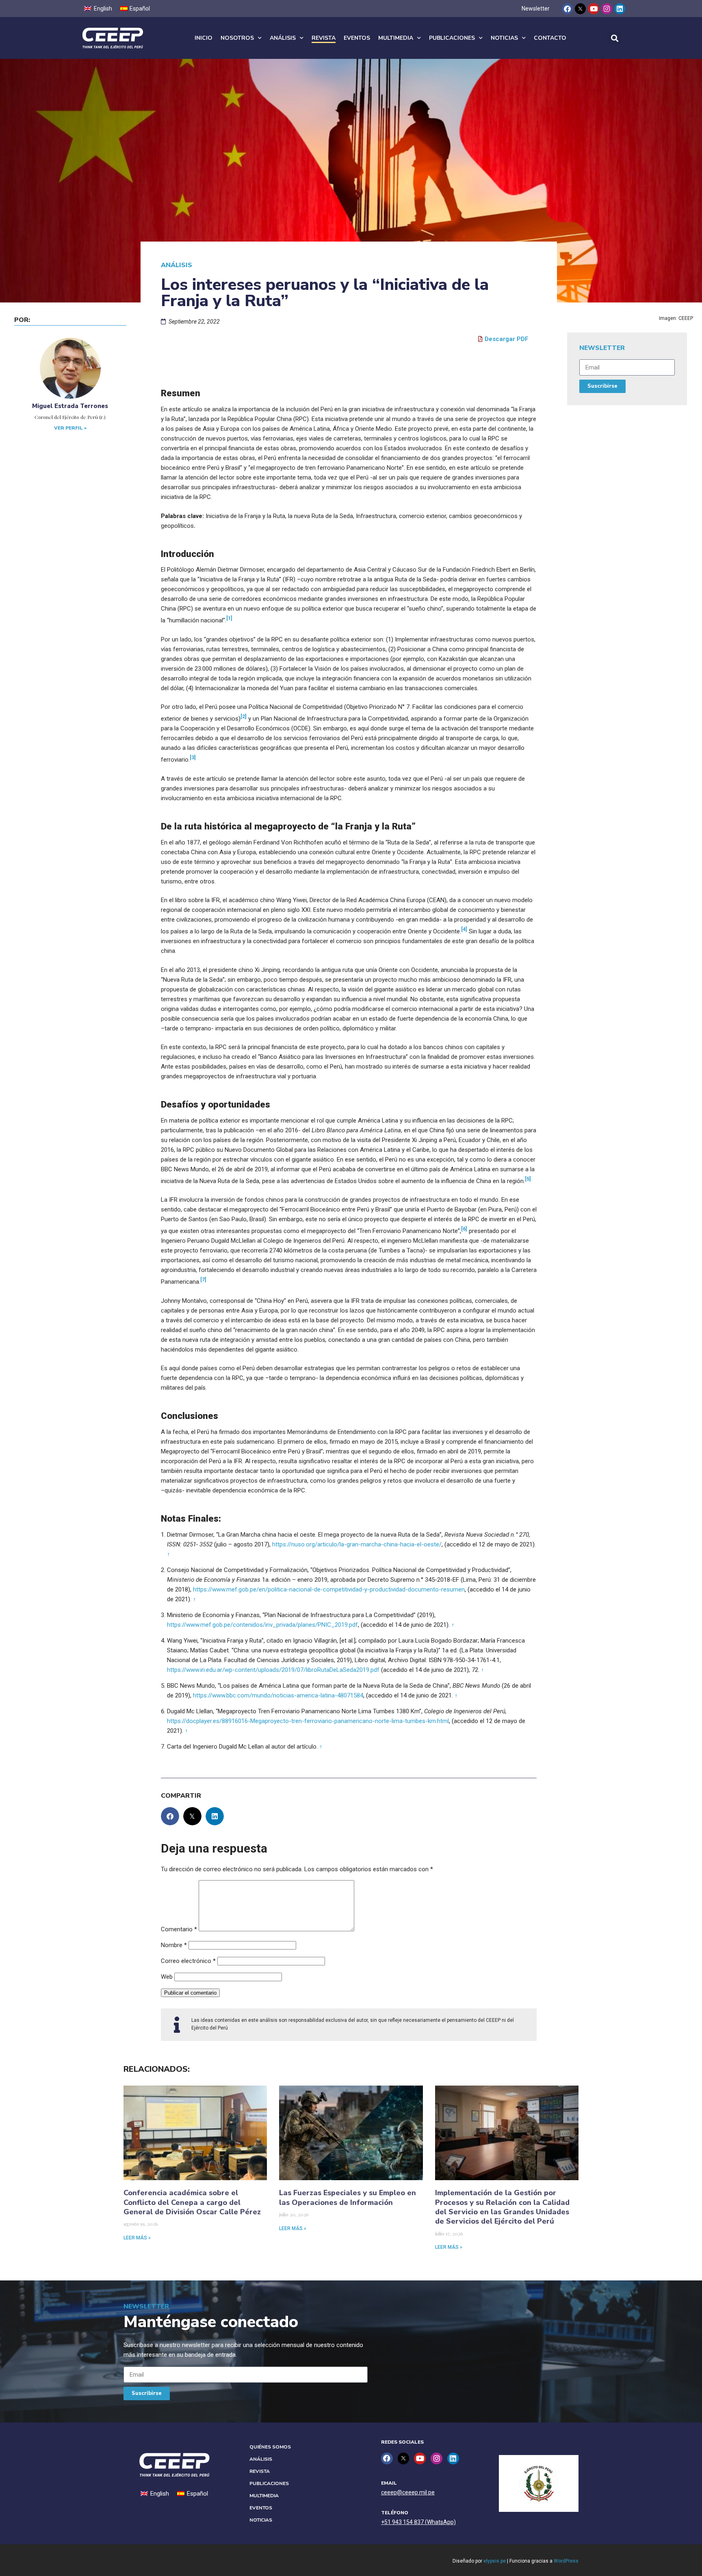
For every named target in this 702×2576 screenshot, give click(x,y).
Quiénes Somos (270, 2447)
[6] (464, 1229)
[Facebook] (567, 9)
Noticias (504, 38)
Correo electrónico (188, 1961)
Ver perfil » (70, 428)
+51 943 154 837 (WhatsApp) (418, 2522)
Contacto (550, 38)
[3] (193, 757)
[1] (229, 618)
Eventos (357, 38)
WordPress (566, 2561)
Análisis (283, 38)
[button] (614, 38)
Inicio (204, 38)
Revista (324, 38)
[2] (244, 716)
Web (167, 1977)
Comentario (179, 1929)
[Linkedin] (620, 9)
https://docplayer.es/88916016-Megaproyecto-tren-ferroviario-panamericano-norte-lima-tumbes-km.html (308, 1721)
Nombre (174, 1945)
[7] (203, 1279)
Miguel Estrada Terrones (70, 406)
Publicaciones (452, 38)
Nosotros (237, 38)
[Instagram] (607, 9)
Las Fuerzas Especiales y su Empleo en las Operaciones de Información (348, 2197)
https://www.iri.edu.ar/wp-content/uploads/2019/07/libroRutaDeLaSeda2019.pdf (273, 1670)
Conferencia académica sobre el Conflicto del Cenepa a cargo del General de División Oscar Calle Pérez (192, 2202)
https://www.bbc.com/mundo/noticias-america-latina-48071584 (278, 1695)
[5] (528, 1179)
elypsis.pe (495, 2561)
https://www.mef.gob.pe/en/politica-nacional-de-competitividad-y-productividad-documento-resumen (329, 1589)
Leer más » (137, 2238)
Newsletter (536, 9)
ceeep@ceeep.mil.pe (408, 2492)
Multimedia (396, 38)
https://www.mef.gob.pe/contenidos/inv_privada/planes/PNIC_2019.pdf (262, 1625)
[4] (464, 929)
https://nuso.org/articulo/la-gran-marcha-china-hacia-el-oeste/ (357, 1544)
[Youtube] (593, 9)
